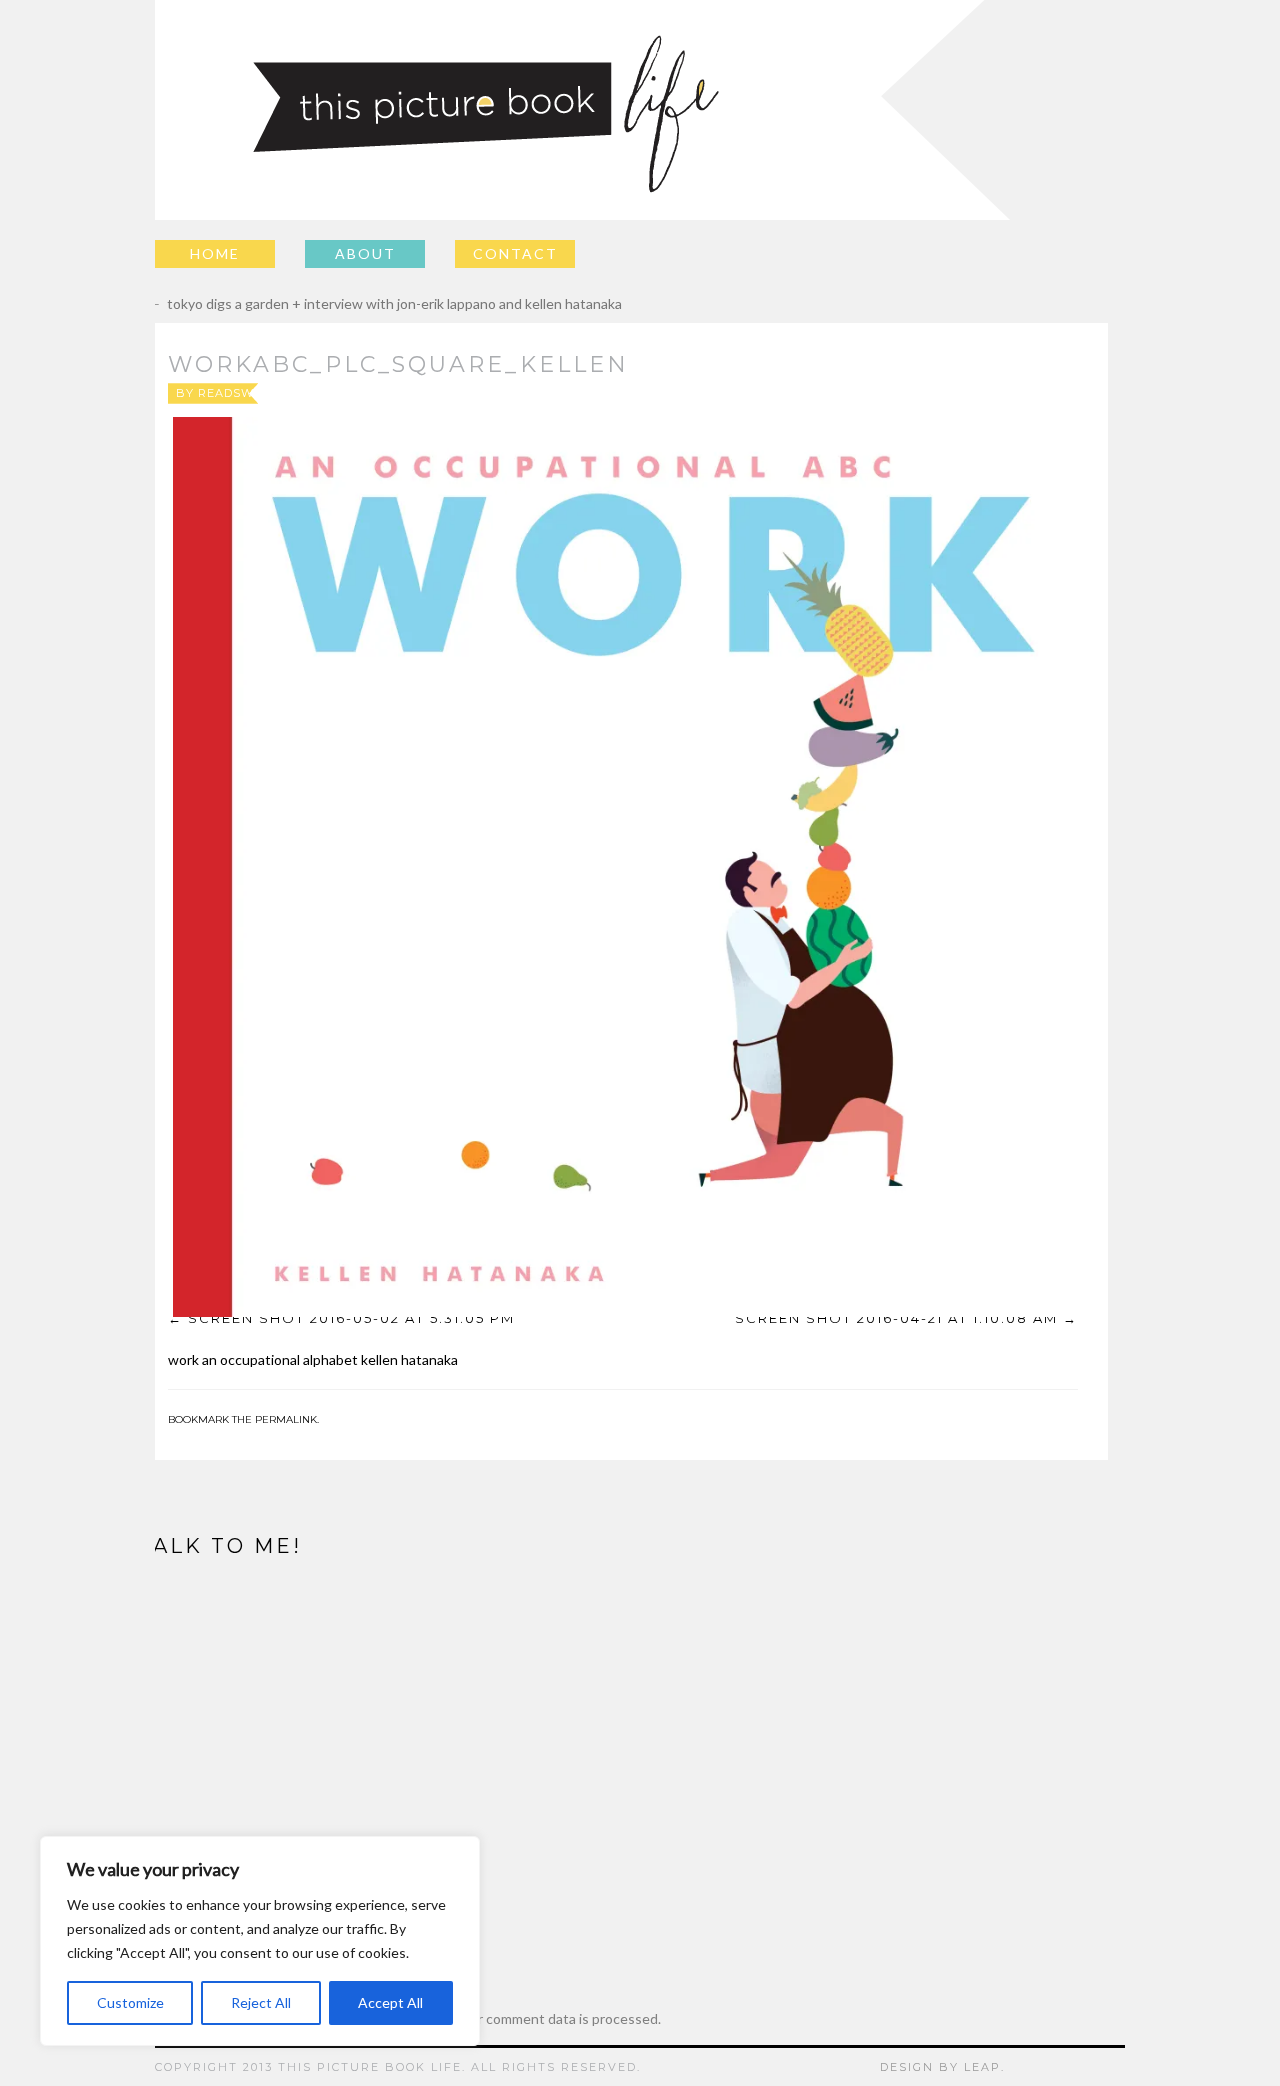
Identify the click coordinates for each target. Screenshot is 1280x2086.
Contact (515, 253)
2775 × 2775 (673, 393)
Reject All (261, 2002)
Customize (130, 2002)
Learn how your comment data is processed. (524, 2018)
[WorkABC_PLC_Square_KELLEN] (623, 867)
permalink (286, 1419)
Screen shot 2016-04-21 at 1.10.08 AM (896, 1318)
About (365, 253)
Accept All (390, 2002)
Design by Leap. (942, 2067)
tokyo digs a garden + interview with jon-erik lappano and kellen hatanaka (380, 303)
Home (215, 253)
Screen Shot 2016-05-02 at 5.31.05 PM (351, 1318)
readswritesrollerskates (294, 393)
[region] (260, 1941)
